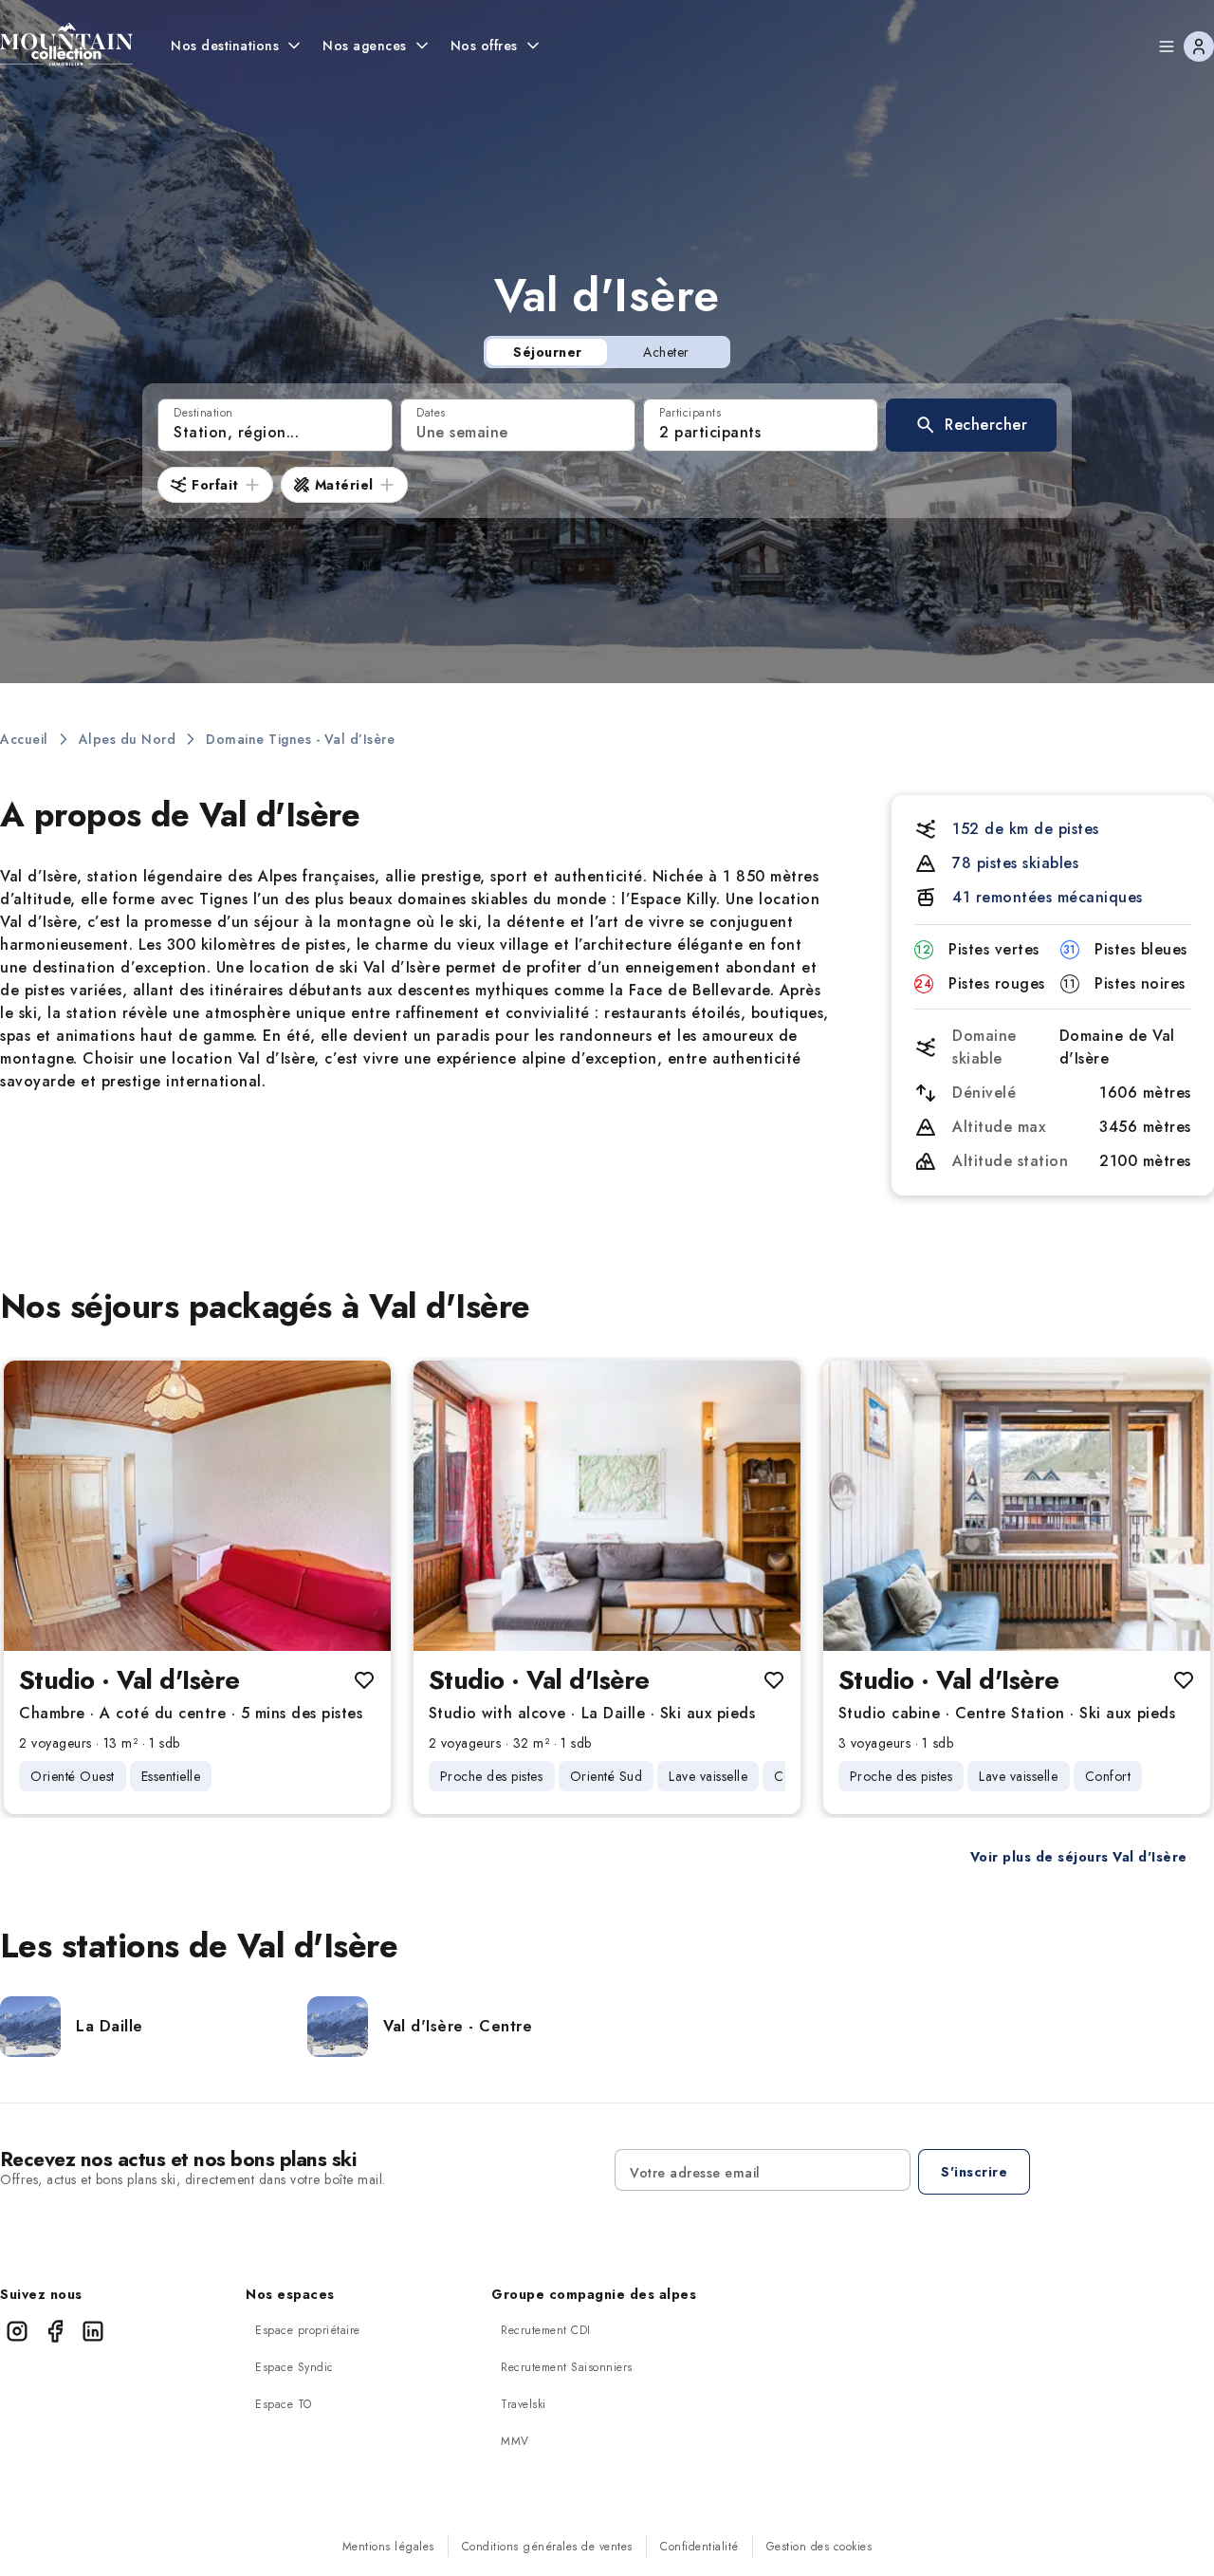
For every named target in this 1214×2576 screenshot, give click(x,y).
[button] (971, 425)
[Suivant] (360, 1506)
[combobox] (275, 425)
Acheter (666, 352)
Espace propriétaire (308, 2330)
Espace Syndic (294, 2367)
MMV (515, 2441)
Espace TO (284, 2404)
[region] (197, 1506)
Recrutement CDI (546, 2330)
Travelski (524, 2404)
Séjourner (548, 352)
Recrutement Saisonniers (567, 2367)
